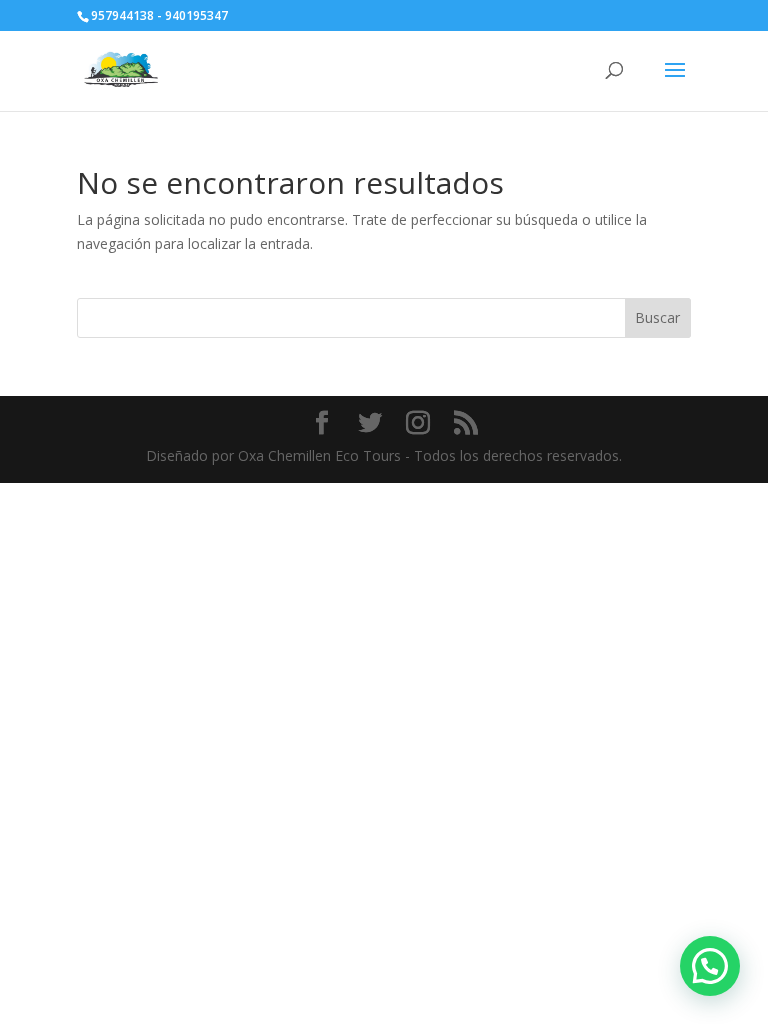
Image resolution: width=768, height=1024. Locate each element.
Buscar (657, 317)
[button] (710, 966)
